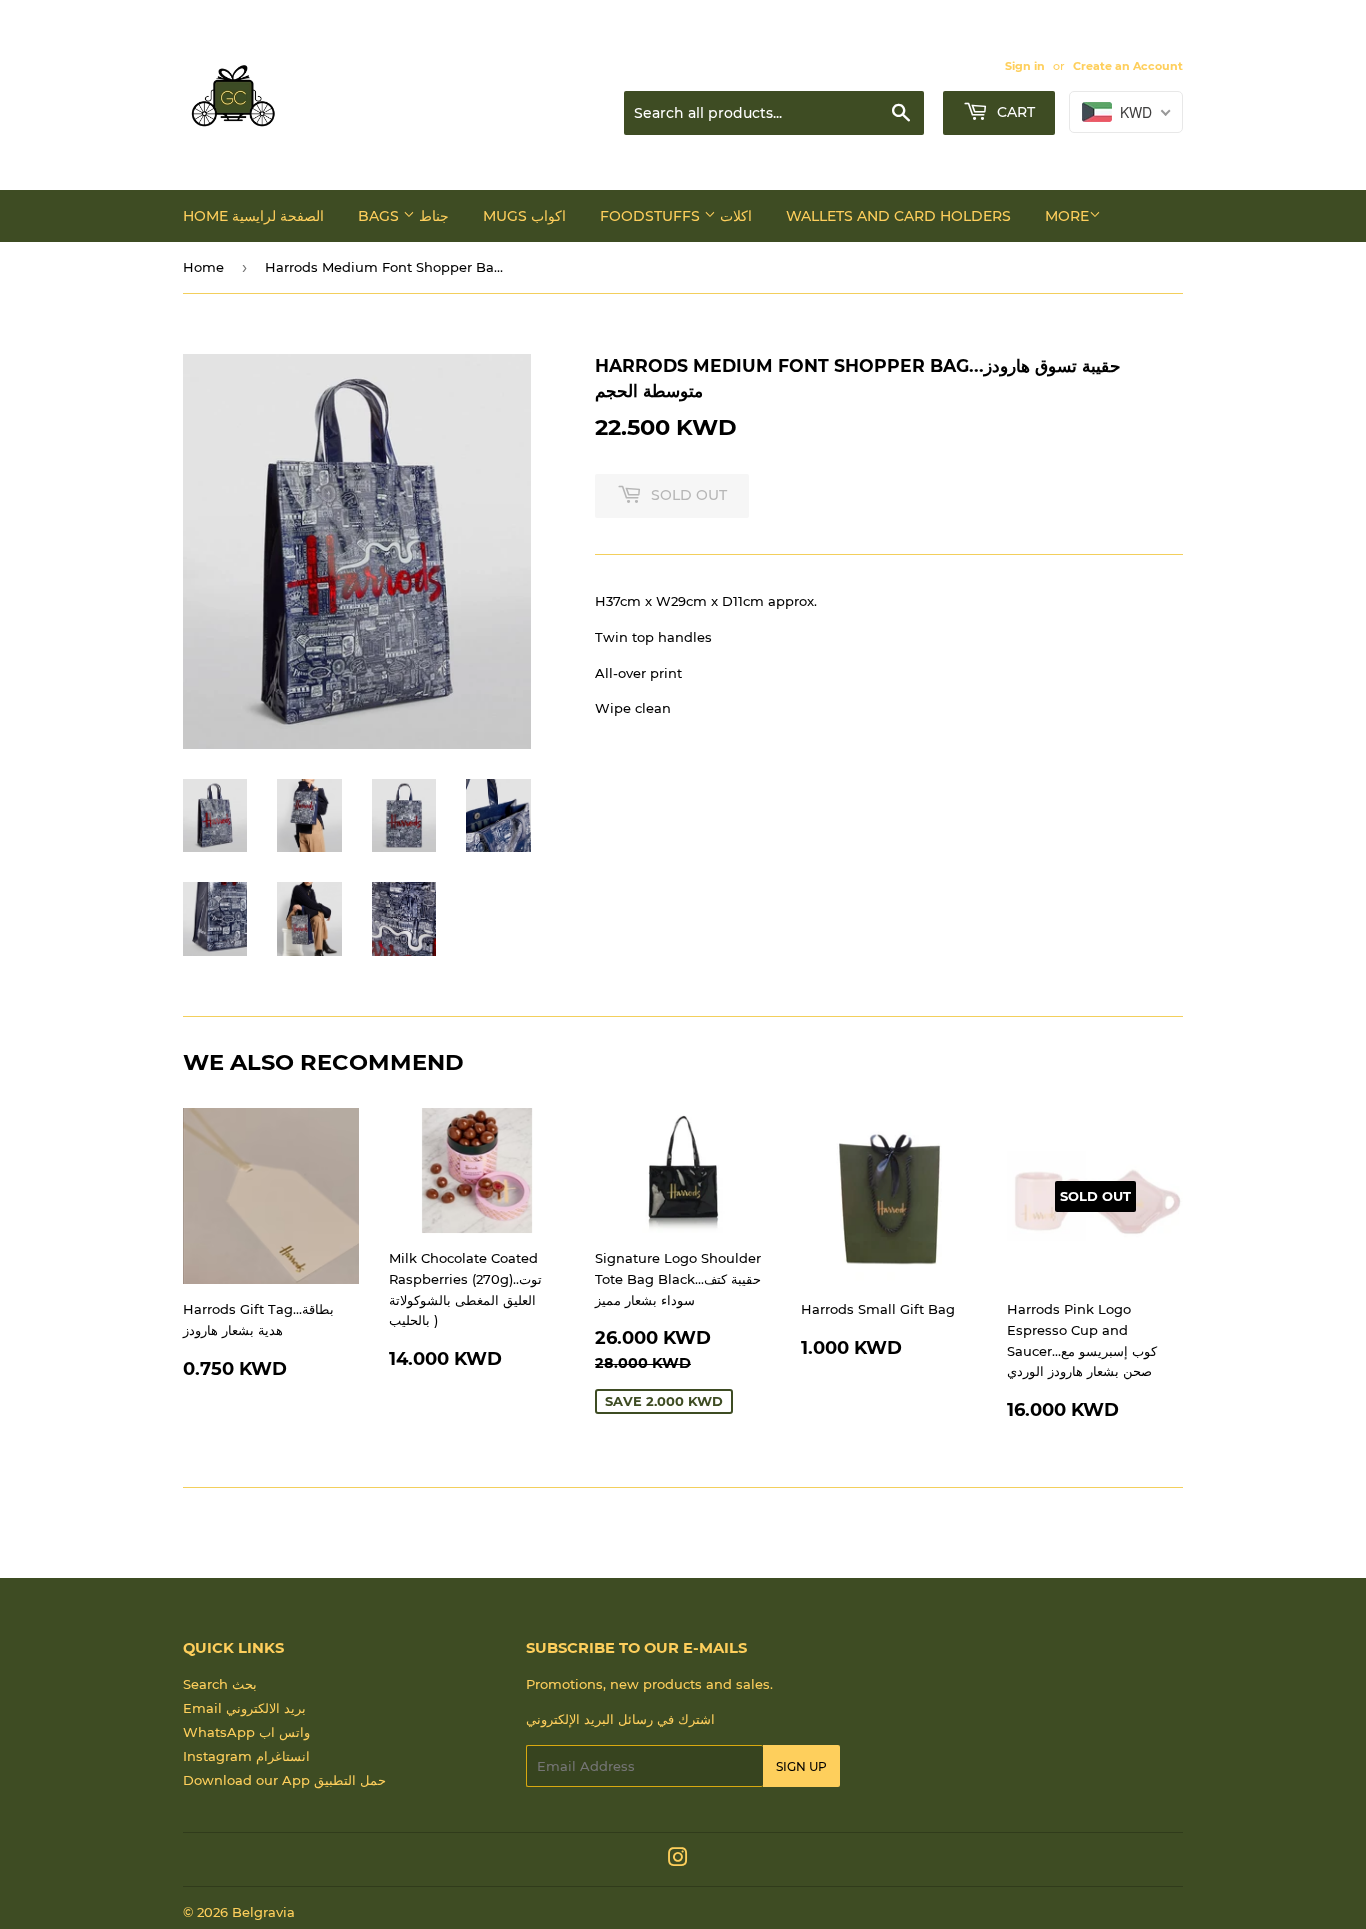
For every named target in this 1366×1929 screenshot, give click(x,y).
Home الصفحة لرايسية (253, 216)
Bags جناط (403, 216)
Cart (1014, 112)
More (1067, 216)
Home (203, 267)
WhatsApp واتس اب (246, 1732)
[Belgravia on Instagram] (678, 1860)
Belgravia (263, 1912)
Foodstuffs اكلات (676, 216)
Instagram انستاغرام (246, 1756)
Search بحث (220, 1684)
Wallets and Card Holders (898, 216)
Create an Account (1128, 66)
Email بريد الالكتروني (244, 1708)
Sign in (1025, 66)
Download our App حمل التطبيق (284, 1780)
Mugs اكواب (524, 216)
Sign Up (801, 1766)
